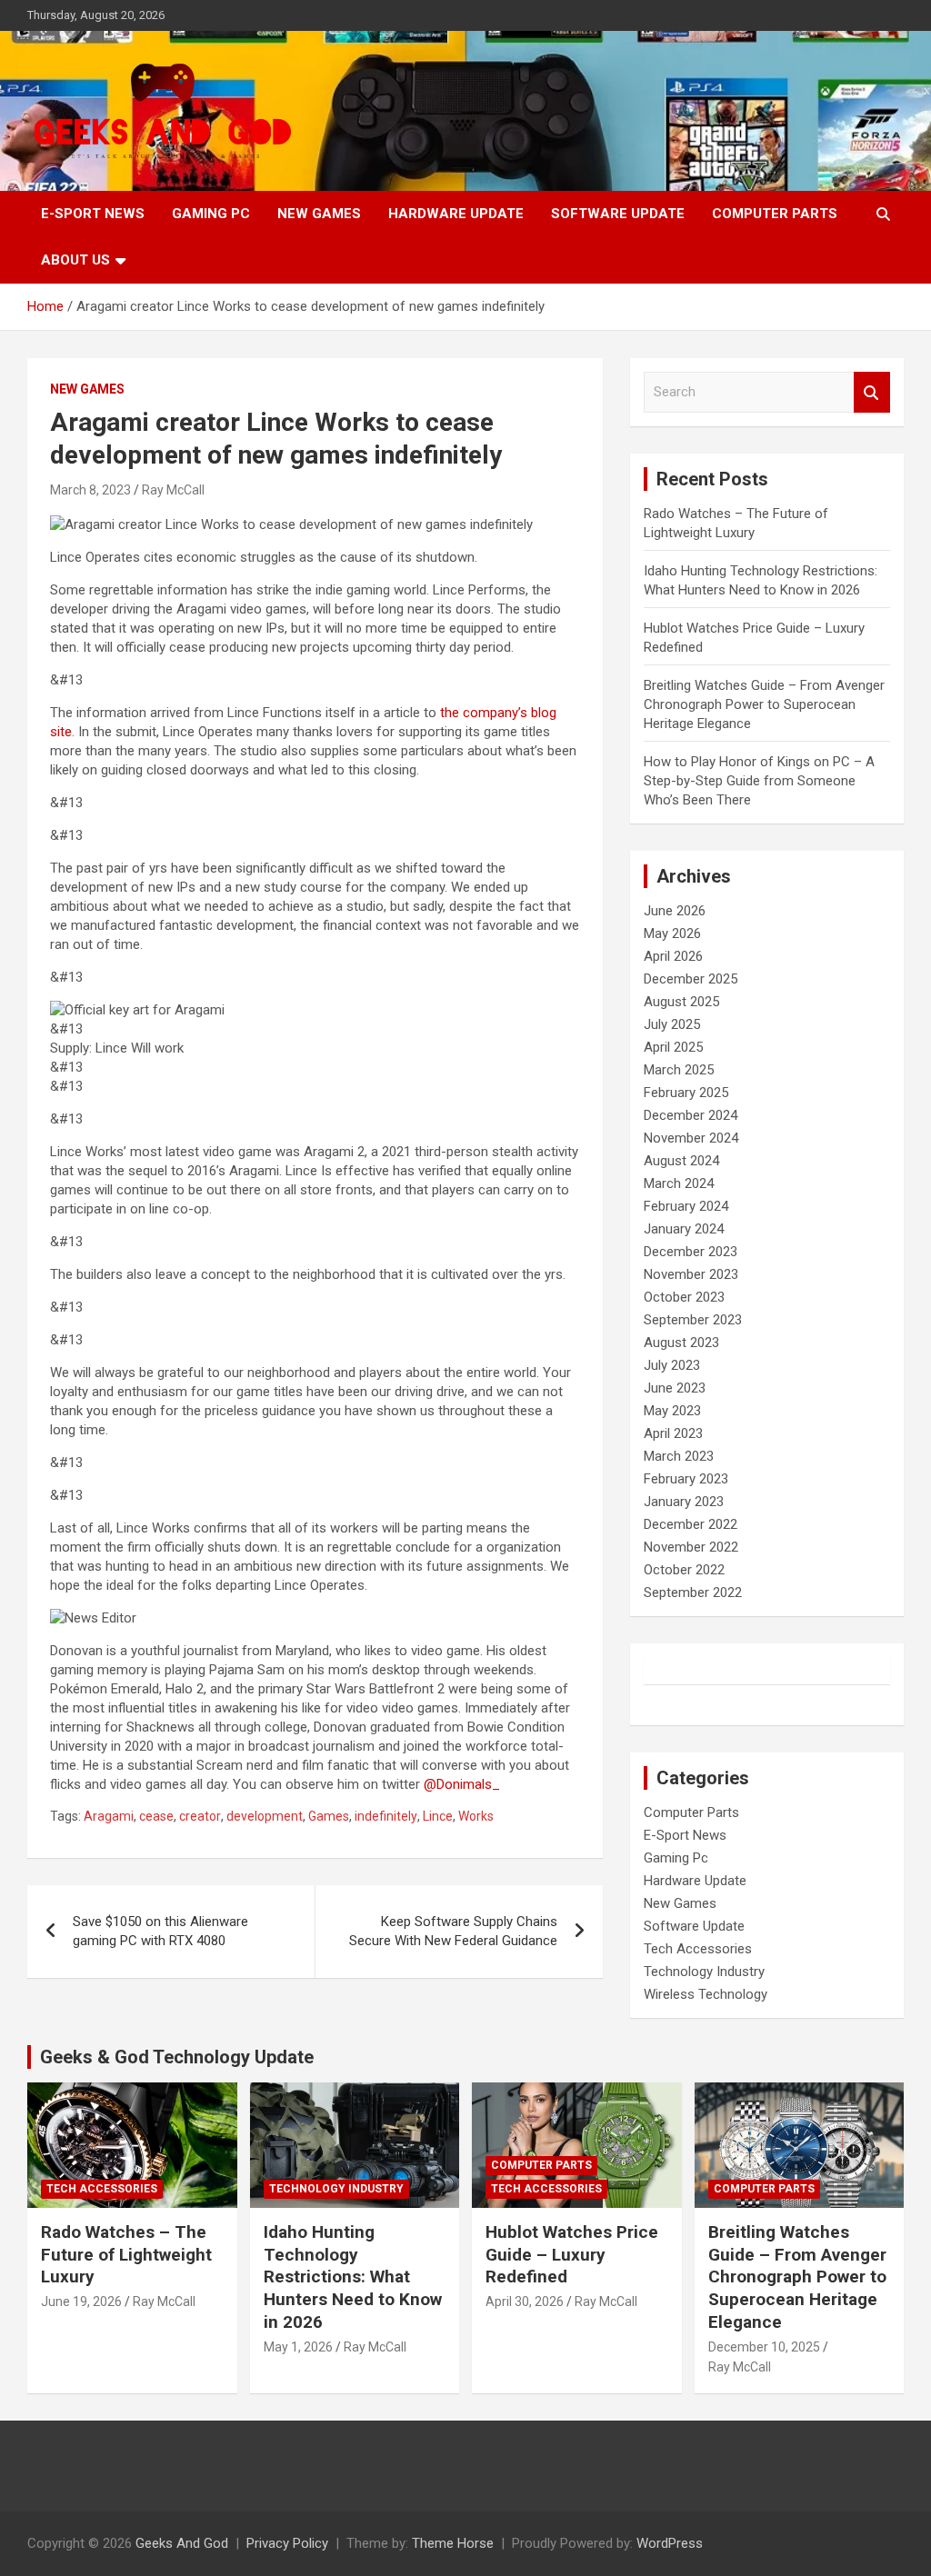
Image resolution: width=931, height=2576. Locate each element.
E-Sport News (93, 214)
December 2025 (691, 979)
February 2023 (686, 1479)
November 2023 (691, 1274)
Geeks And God (182, 2543)
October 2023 (684, 1297)
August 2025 (681, 1002)
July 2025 (672, 1024)
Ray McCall (173, 490)
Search (872, 392)
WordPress (670, 2543)
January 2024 (684, 1229)
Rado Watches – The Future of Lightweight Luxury (126, 2254)
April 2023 (673, 1433)
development (265, 1816)
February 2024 (686, 1206)
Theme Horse (453, 2543)
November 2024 (691, 1138)
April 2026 (673, 956)
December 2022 (691, 1524)
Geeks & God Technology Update (177, 2057)
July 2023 (672, 1365)
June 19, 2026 (81, 2301)
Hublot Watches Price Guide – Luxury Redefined (572, 2254)
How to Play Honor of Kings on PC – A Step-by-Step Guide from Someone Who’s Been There (759, 781)
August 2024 (681, 1161)
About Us (75, 260)
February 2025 (686, 1093)
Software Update (618, 214)
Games (329, 1816)
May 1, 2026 (298, 2347)
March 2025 (679, 1070)
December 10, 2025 (764, 2347)
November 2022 (691, 1547)
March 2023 (679, 1456)
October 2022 (684, 1570)
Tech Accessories (698, 1949)
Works (476, 1816)
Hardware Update (456, 214)
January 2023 (684, 1502)
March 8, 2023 (90, 490)
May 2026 (672, 934)
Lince (438, 1816)
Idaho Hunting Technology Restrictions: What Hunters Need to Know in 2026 (353, 2277)
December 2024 (691, 1115)
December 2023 (691, 1252)
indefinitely (386, 1816)
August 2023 (681, 1343)
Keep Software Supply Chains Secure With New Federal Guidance (453, 1931)
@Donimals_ (462, 1784)
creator (200, 1816)
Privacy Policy (287, 2543)
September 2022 (693, 1593)
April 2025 (673, 1047)
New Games (319, 214)
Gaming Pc (211, 214)
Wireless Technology (706, 1994)
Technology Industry (704, 1972)
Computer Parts (775, 214)
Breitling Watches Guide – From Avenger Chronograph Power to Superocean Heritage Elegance (764, 704)
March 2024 (679, 1183)
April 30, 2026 (525, 2301)
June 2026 (675, 911)
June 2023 (675, 1388)
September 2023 (693, 1320)
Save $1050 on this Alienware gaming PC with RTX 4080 (160, 1931)
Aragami (109, 1816)
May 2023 (672, 1411)
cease (156, 1816)
